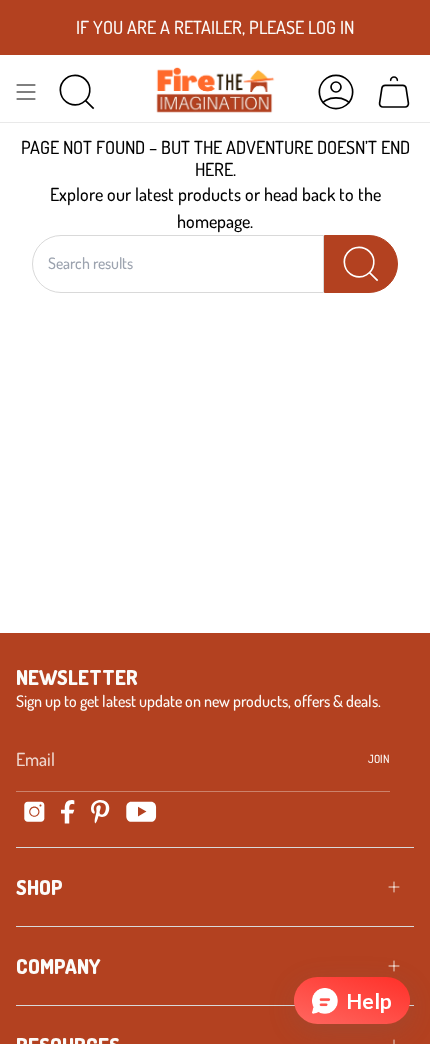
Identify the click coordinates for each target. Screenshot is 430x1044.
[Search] (361, 264)
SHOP (39, 887)
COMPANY (58, 966)
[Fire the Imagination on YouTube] (141, 811)
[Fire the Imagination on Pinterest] (100, 812)
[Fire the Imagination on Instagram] (34, 811)
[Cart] (394, 91)
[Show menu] (26, 91)
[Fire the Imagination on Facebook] (68, 812)
